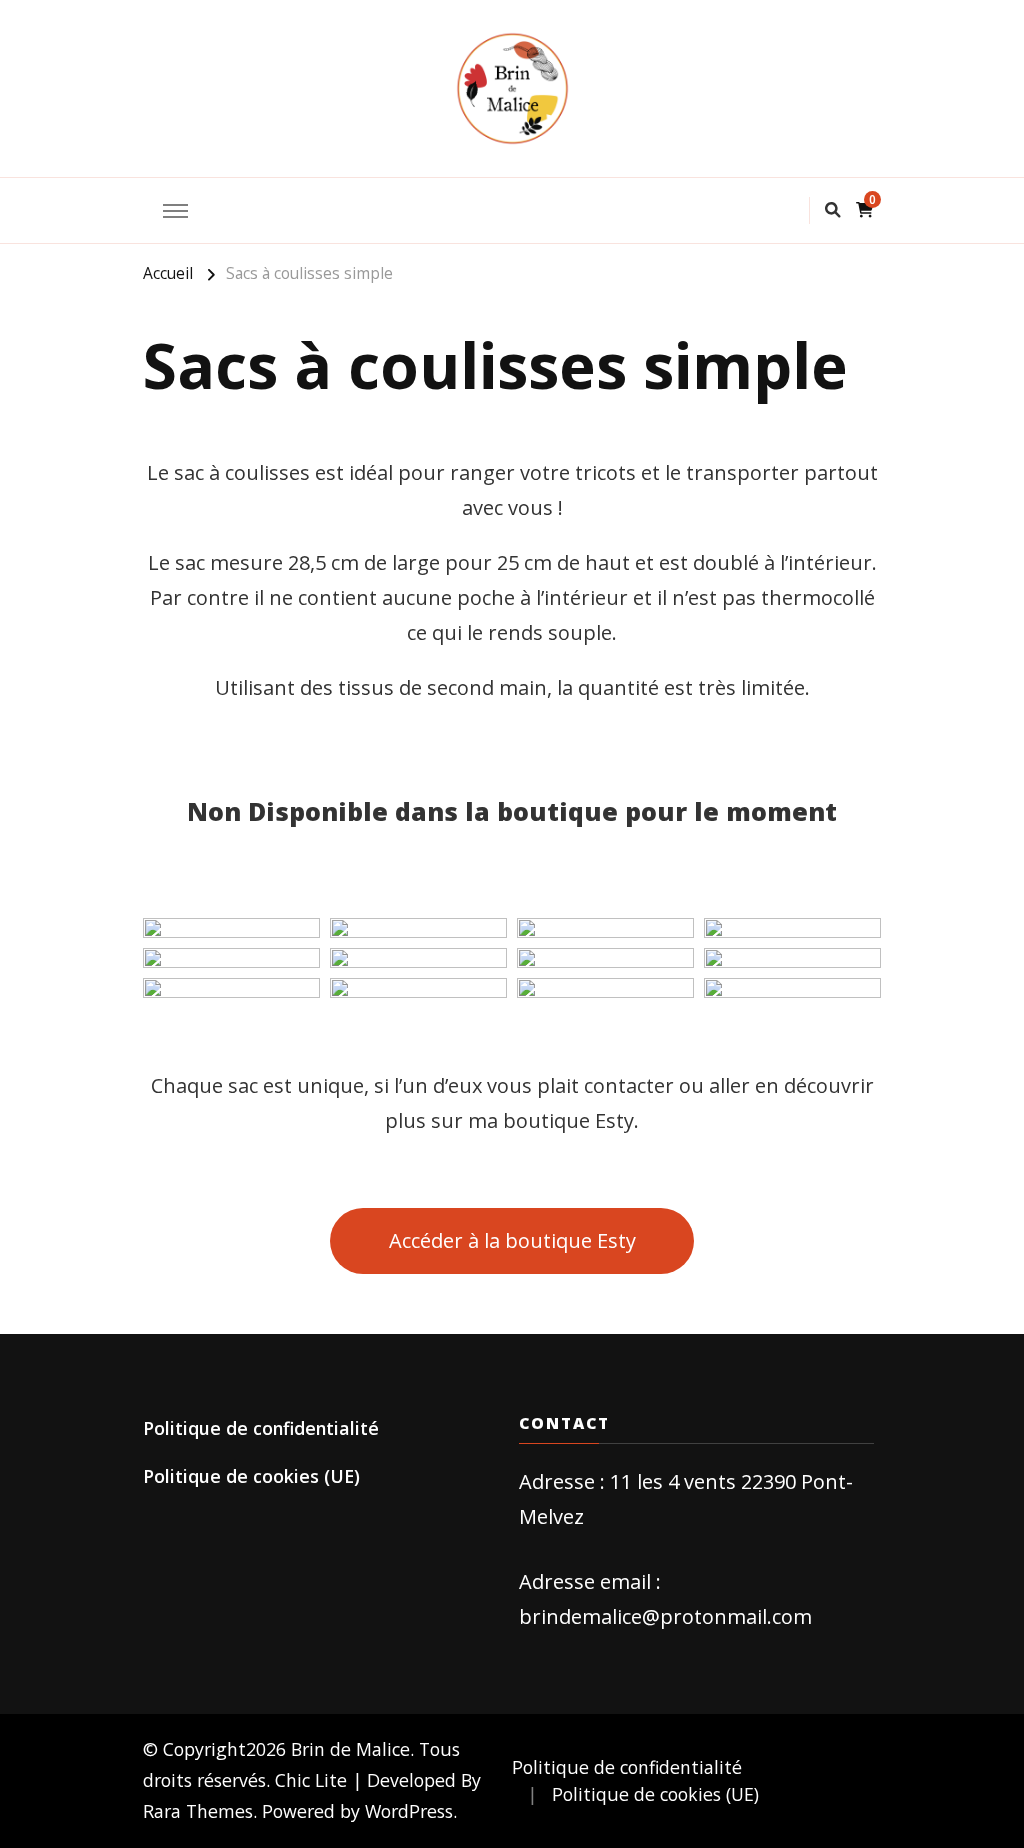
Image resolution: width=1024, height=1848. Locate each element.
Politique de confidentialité (261, 1428)
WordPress (409, 1811)
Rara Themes (198, 1811)
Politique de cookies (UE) (251, 1476)
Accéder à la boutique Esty (512, 1240)
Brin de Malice (350, 1749)
